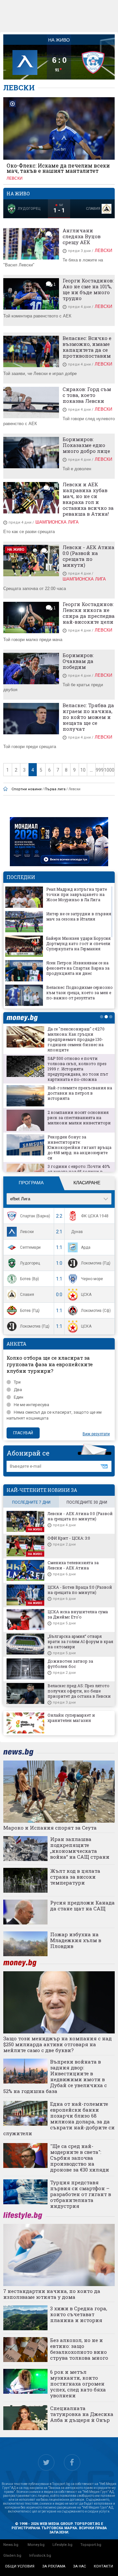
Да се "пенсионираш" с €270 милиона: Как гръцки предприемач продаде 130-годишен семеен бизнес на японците (76, 1039)
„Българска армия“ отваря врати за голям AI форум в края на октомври (80, 1641)
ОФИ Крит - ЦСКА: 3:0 (69, 1538)
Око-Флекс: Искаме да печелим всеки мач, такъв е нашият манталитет (58, 168)
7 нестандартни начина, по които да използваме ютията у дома (52, 2294)
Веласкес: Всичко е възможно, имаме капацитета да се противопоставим (87, 347)
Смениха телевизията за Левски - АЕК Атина (73, 1565)
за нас (79, 2566)
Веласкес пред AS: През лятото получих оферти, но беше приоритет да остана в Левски (79, 1691)
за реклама (54, 2566)
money (24, 1018)
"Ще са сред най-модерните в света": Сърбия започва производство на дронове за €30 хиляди (80, 2158)
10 (83, 770)
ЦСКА (86, 1295)
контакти (103, 2566)
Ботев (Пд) (30, 1311)
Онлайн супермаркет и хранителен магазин (71, 1718)
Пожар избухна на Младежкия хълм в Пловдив (76, 1940)
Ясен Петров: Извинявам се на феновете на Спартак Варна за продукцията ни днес (78, 968)
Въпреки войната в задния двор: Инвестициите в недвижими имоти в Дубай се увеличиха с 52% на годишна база (55, 2076)
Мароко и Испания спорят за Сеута (50, 1828)
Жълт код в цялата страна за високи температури (75, 1877)
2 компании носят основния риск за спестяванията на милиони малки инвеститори (79, 1118)
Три (17, 1382)
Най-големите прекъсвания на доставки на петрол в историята (80, 1093)
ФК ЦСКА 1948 (95, 1216)
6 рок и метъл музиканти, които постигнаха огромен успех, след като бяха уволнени (78, 2384)
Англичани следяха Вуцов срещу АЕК (82, 236)
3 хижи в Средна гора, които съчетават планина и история (79, 2314)
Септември (30, 1247)
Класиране (87, 1183)
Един (19, 1397)
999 (100, 770)
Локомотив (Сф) (96, 1311)
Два (18, 1390)
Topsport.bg (91, 2545)
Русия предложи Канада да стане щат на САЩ (82, 1905)
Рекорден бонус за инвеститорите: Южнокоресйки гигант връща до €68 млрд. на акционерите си (79, 1147)
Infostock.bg (40, 2556)
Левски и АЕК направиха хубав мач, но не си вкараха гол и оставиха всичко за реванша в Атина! (88, 499)
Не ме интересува (31, 1405)
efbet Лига (20, 1199)
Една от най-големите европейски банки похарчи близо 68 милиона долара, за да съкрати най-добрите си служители (59, 2119)
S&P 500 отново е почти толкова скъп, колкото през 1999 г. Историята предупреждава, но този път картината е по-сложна (78, 1069)
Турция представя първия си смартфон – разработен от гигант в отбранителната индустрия (81, 2194)
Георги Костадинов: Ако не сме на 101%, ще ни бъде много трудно (88, 289)
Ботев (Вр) (29, 1279)
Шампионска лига (57, 522)
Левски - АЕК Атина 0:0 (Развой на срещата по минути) (88, 556)
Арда (86, 1247)
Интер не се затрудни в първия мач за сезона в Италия (79, 916)
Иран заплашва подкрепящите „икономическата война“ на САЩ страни (80, 1848)
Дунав (77, 1232)
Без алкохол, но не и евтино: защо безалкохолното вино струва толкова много (79, 2349)
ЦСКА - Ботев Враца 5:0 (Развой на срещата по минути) (80, 1590)
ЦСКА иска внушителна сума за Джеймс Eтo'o (78, 1614)
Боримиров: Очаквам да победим (78, 661)
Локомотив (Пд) (96, 1263)
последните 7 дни (31, 1502)
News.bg (11, 2545)
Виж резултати (96, 1434)
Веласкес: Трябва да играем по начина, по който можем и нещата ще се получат (88, 717)
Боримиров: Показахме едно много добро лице (86, 445)
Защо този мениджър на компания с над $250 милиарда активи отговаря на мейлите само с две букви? (58, 2044)
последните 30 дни (87, 1502)
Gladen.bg (12, 2556)
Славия (27, 1295)
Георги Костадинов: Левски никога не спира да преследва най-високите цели (89, 613)
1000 (109, 770)
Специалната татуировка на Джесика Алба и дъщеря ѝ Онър (82, 2414)
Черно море (92, 1279)
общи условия (20, 2566)
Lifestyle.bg (62, 2545)
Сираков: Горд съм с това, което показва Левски (87, 395)
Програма (31, 1183)
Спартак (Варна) (35, 1216)
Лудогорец (30, 1263)
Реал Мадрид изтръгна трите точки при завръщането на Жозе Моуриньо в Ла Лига (77, 894)
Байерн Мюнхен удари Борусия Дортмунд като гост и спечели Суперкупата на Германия (78, 943)
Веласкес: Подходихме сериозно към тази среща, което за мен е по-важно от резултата (79, 993)
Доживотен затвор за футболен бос (70, 1664)
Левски (15, 178)
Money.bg (36, 2545)
